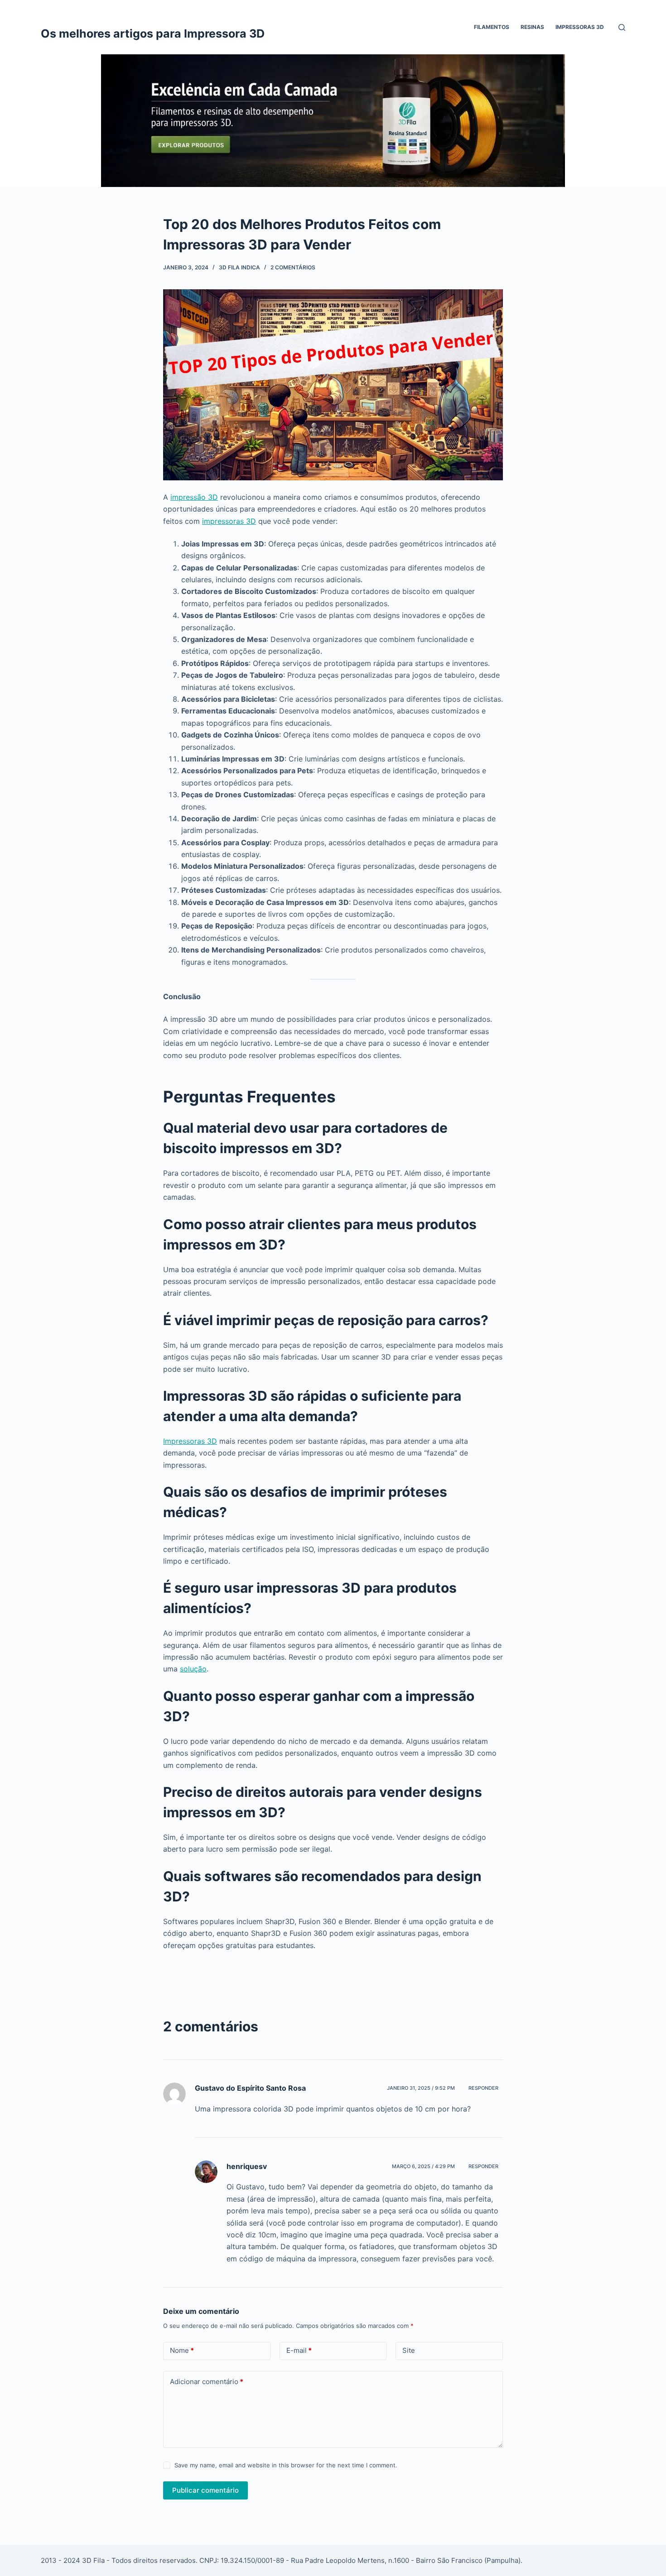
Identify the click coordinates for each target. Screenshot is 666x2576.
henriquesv (247, 2166)
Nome (182, 2350)
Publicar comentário (205, 2490)
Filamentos (492, 27)
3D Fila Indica (239, 267)
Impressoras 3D (580, 27)
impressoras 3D (229, 521)
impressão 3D (194, 497)
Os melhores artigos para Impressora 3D (153, 34)
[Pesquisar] (622, 27)
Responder (483, 2088)
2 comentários (293, 267)
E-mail (299, 2350)
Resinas (532, 27)
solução (193, 1669)
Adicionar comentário (207, 2382)
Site (409, 2350)
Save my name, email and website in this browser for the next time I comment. (286, 2465)
